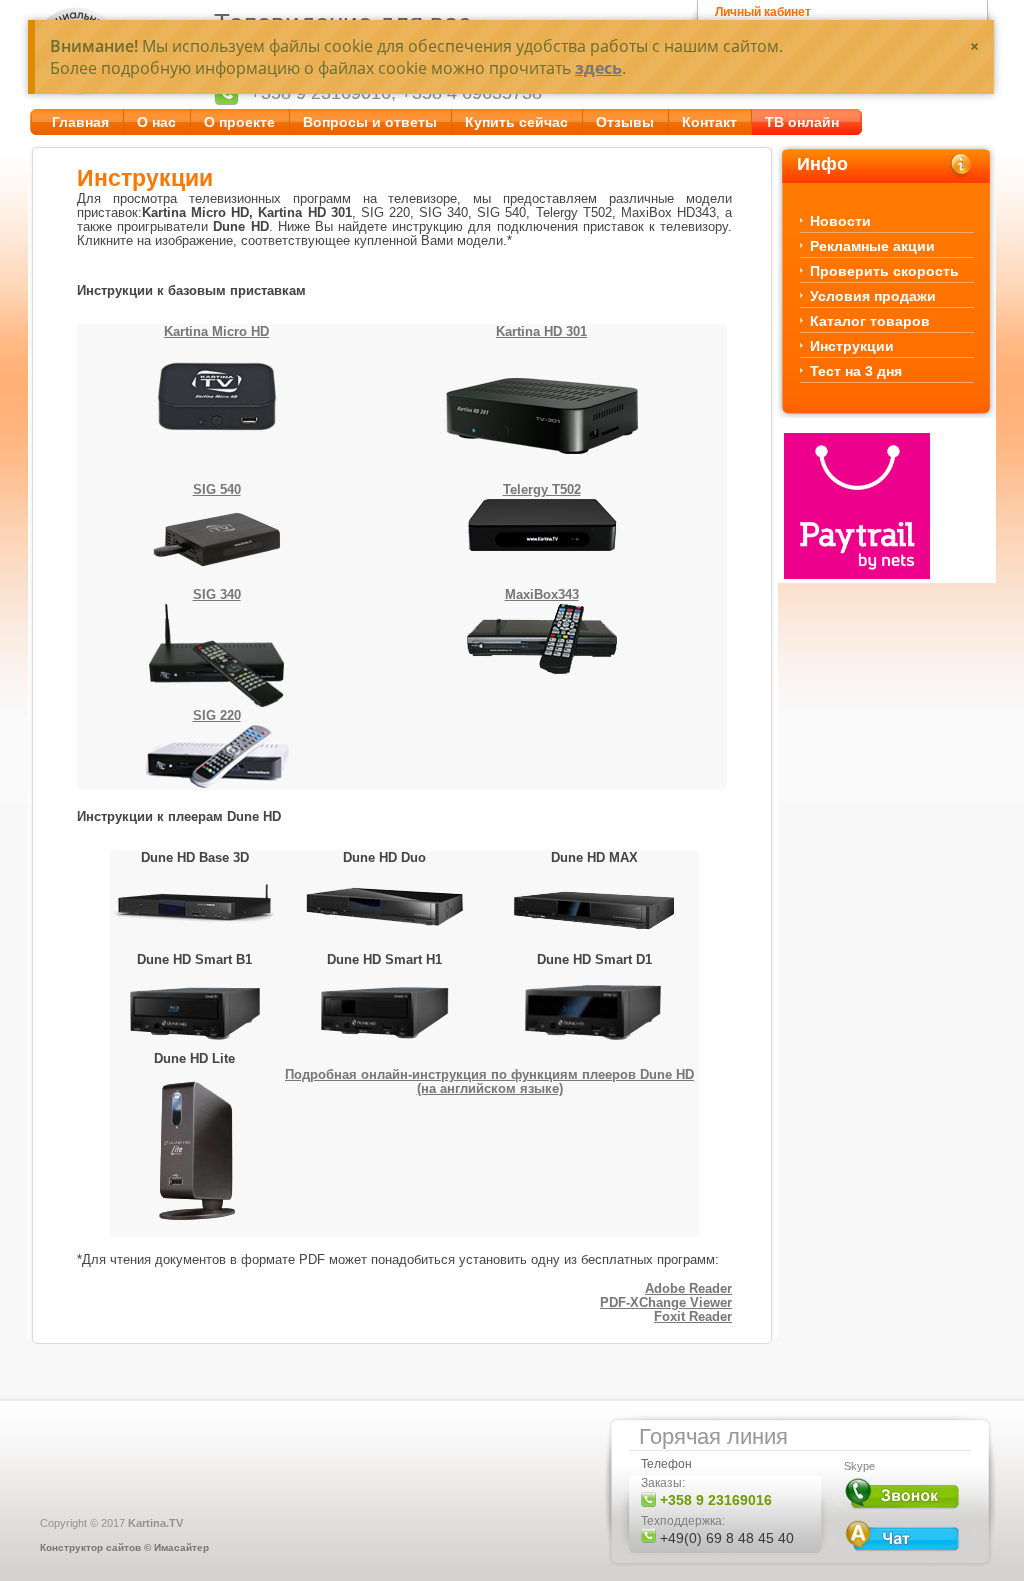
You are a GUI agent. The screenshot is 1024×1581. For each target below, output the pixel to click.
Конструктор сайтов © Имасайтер (124, 1547)
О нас (156, 122)
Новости (840, 221)
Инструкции (852, 346)
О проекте (239, 122)
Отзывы (625, 122)
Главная (80, 122)
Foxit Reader (693, 1316)
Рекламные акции (872, 246)
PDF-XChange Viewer (666, 1302)
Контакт (709, 122)
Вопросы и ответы (370, 122)
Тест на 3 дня (856, 371)
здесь (598, 68)
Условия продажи (873, 296)
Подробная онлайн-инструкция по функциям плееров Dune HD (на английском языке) (489, 1081)
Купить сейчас (516, 122)
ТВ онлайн (802, 122)
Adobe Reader (688, 1288)
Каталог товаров (870, 321)
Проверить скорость (884, 271)
